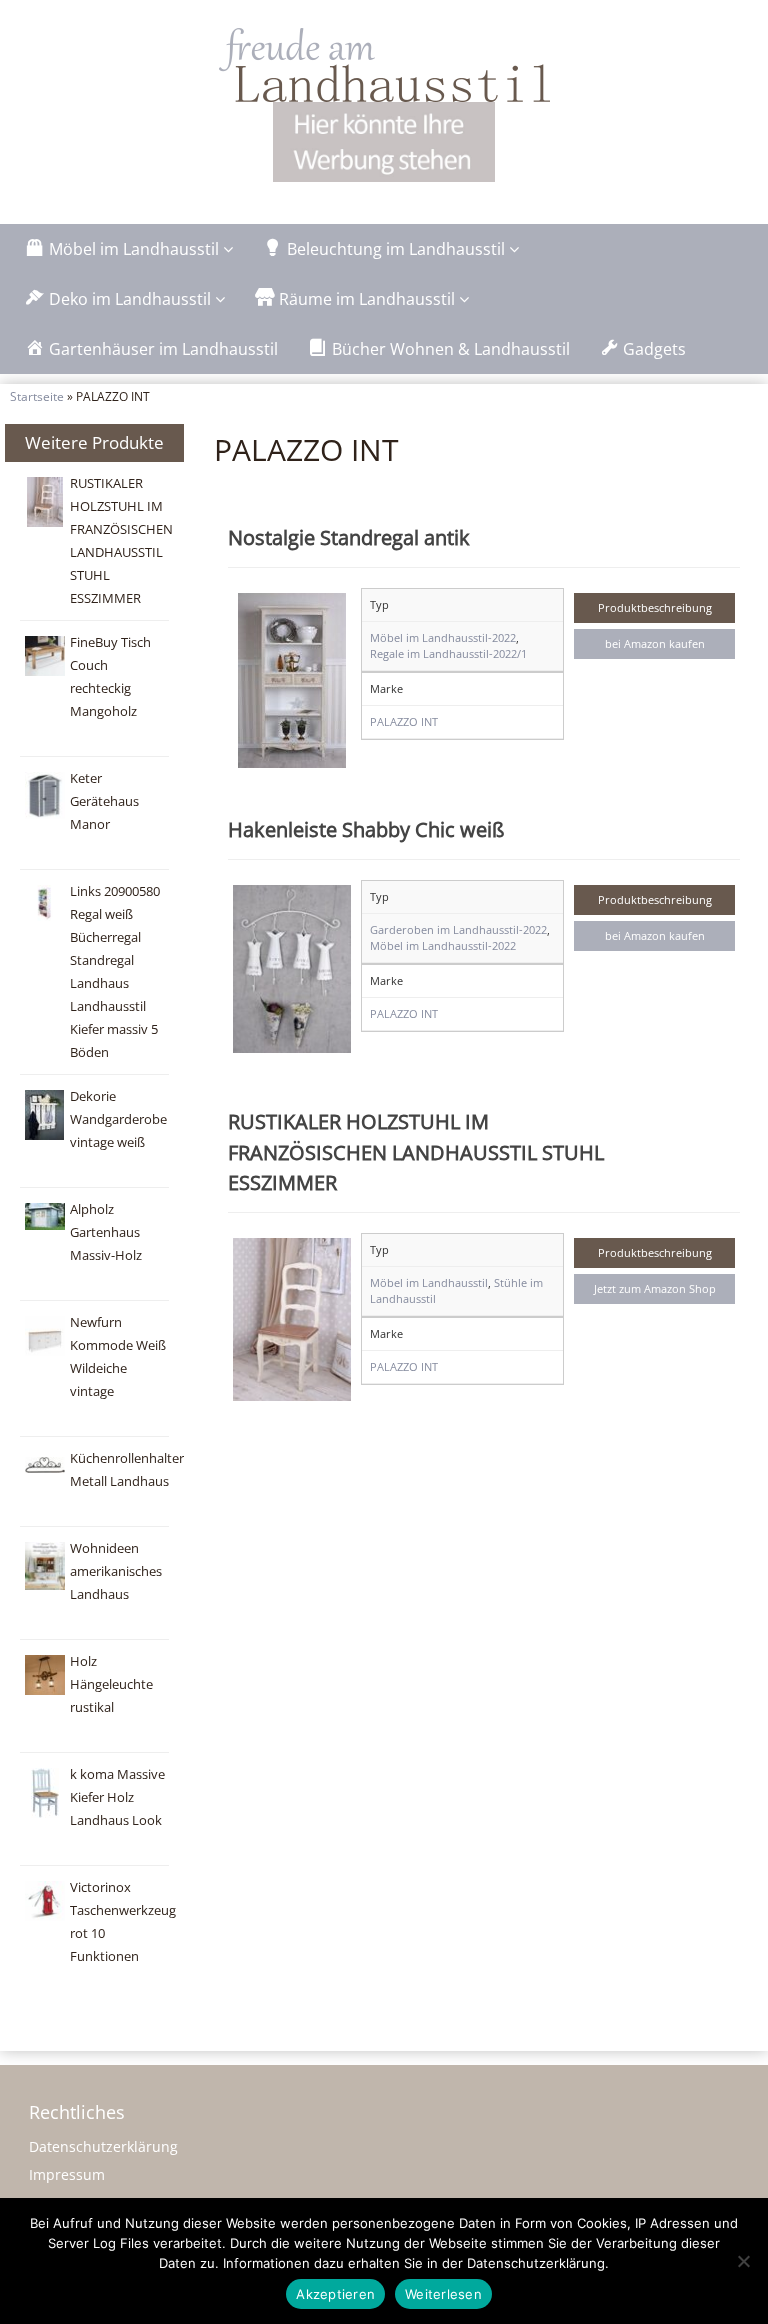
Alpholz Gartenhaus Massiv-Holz (106, 1232)
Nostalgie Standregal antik (349, 537)
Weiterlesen (443, 2294)
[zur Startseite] (384, 65)
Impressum (67, 2174)
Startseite (37, 396)
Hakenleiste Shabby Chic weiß (366, 829)
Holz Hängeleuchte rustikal (111, 1684)
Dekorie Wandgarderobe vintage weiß (118, 1119)
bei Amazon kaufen (655, 643)
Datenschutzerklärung (103, 2146)
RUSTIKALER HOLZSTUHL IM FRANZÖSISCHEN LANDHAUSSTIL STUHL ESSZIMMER (416, 1151)
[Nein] (743, 2261)
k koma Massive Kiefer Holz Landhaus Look (117, 1797)
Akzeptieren (335, 2294)
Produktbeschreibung (655, 607)
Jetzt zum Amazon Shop (655, 1288)
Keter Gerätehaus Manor (104, 801)
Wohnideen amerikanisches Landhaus (116, 1571)
